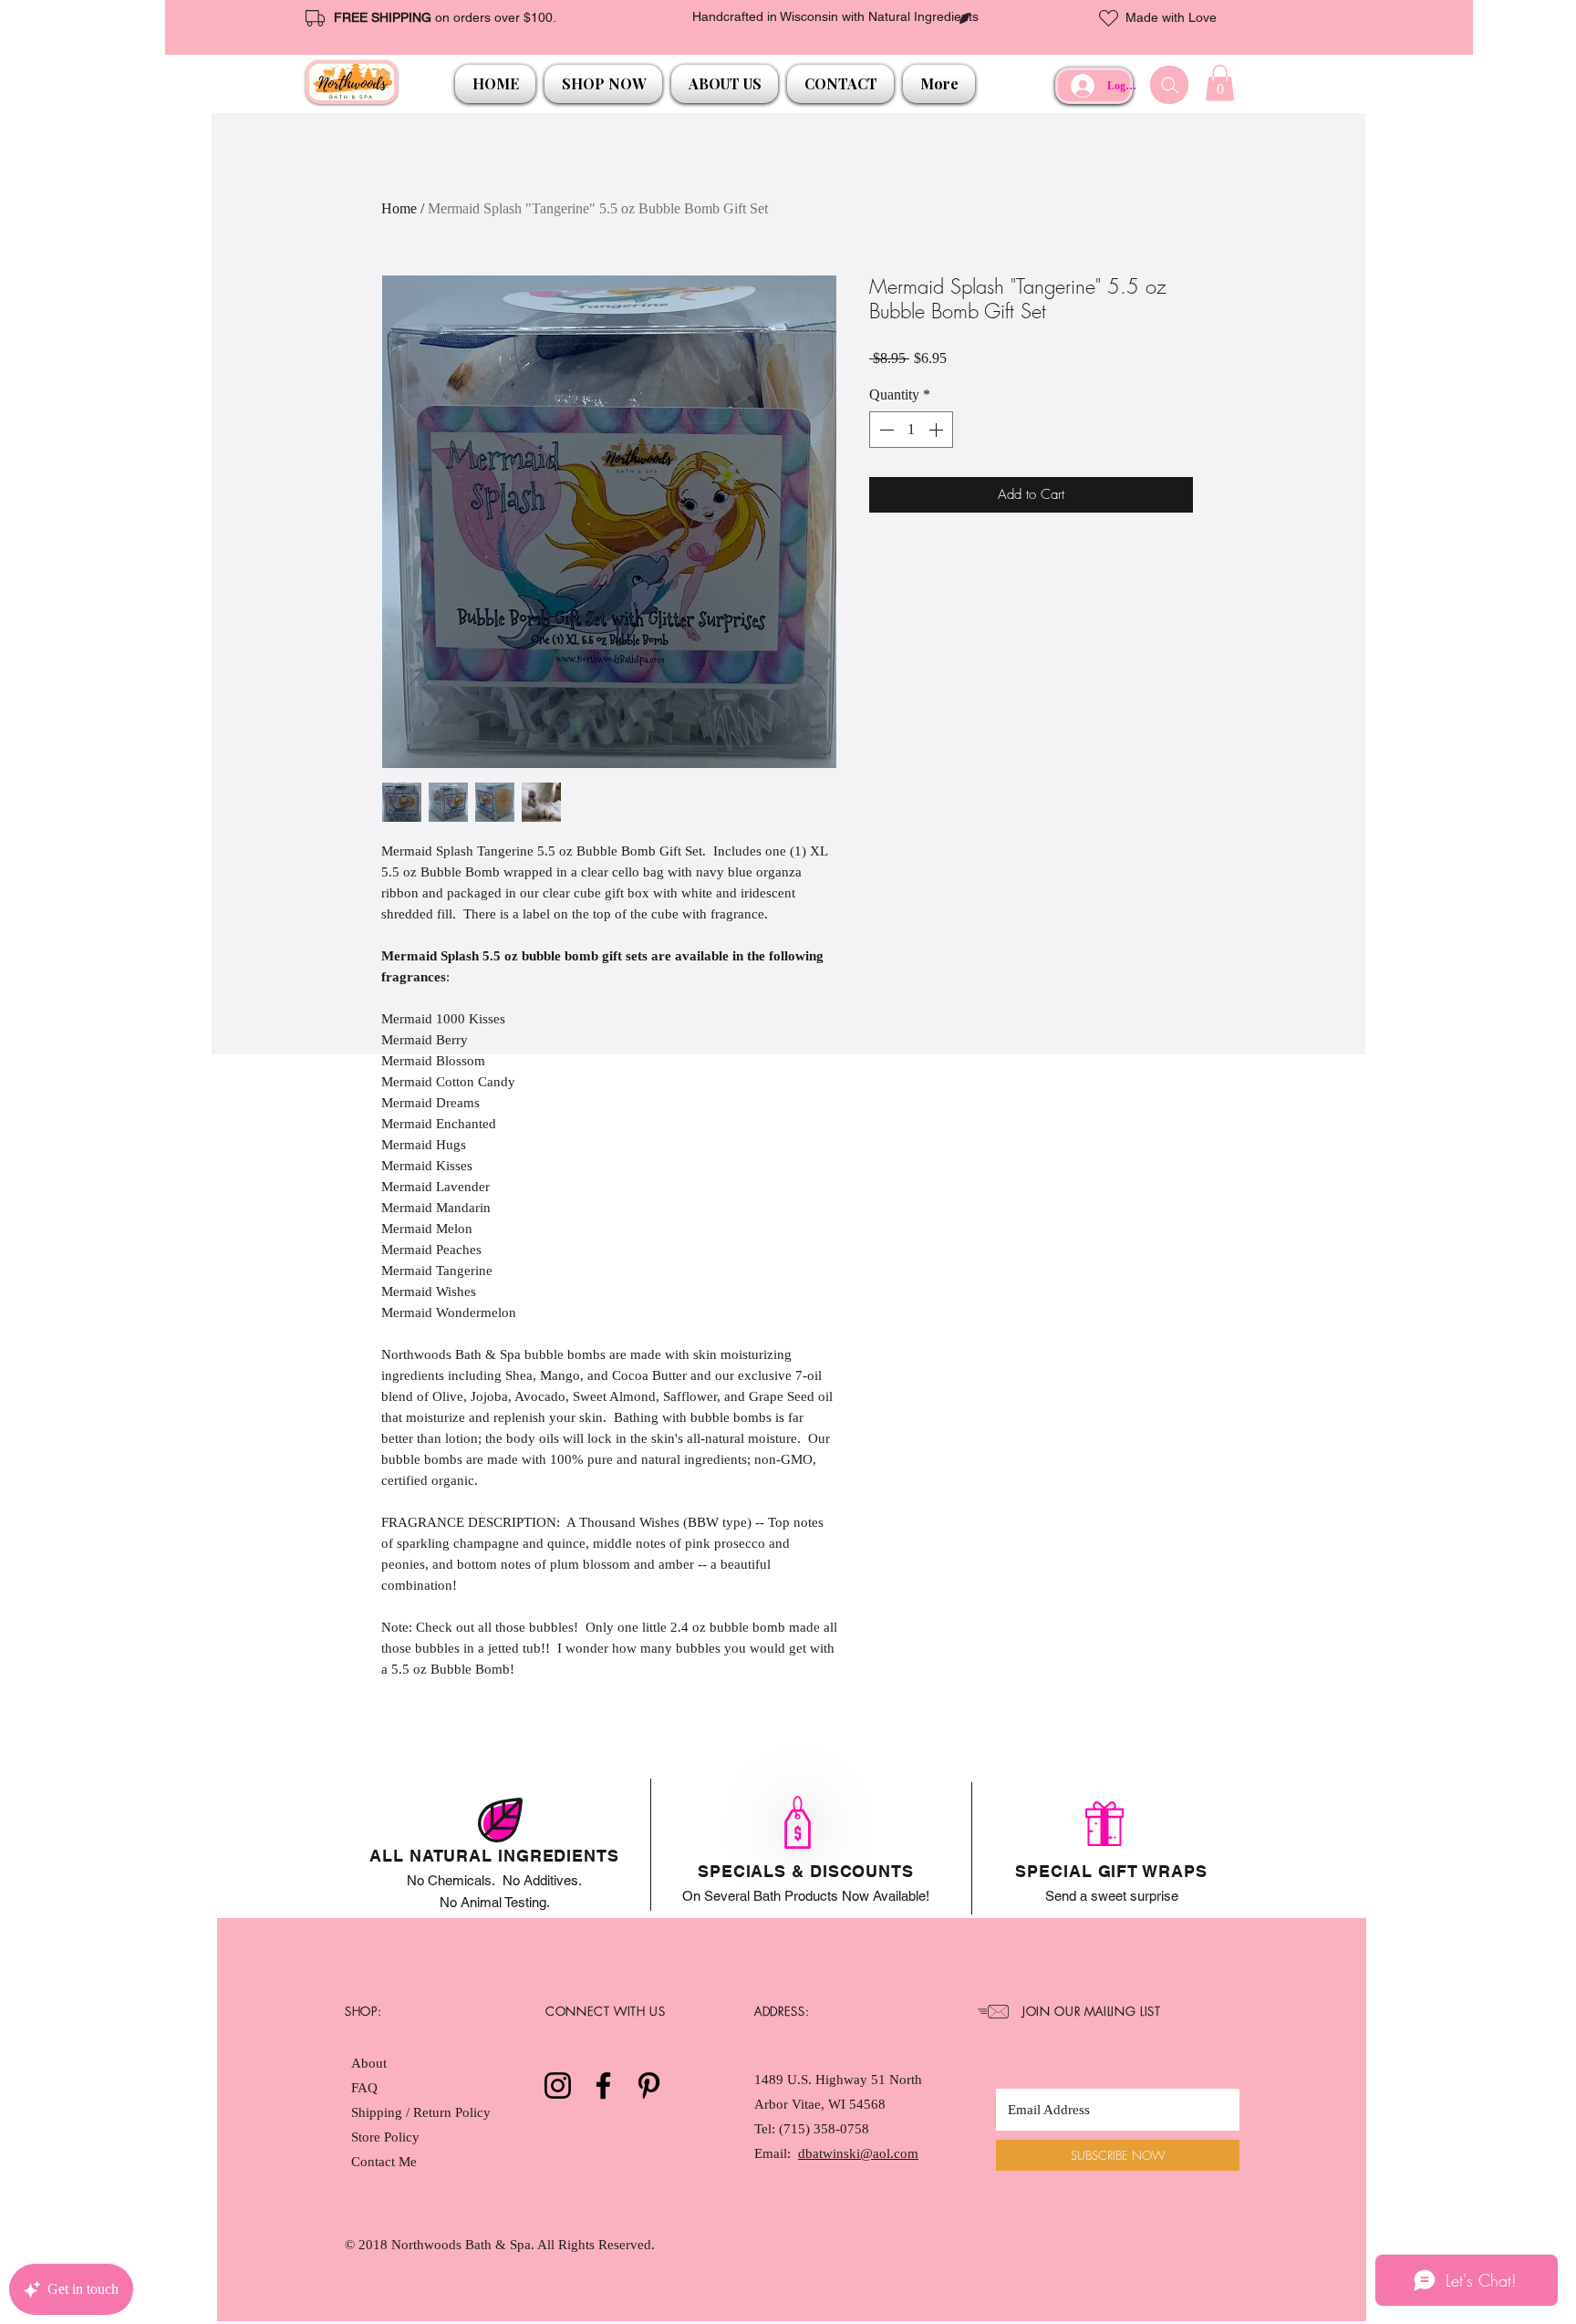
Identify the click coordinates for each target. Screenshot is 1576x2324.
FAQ (364, 2088)
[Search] (1169, 85)
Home (399, 208)
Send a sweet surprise (1112, 1896)
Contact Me (384, 2162)
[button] (603, 84)
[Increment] (938, 430)
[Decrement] (885, 430)
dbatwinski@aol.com (858, 2153)
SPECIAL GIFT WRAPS (1111, 1871)
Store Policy (385, 2137)
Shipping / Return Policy (423, 2112)
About (369, 2063)
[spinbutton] (911, 430)
